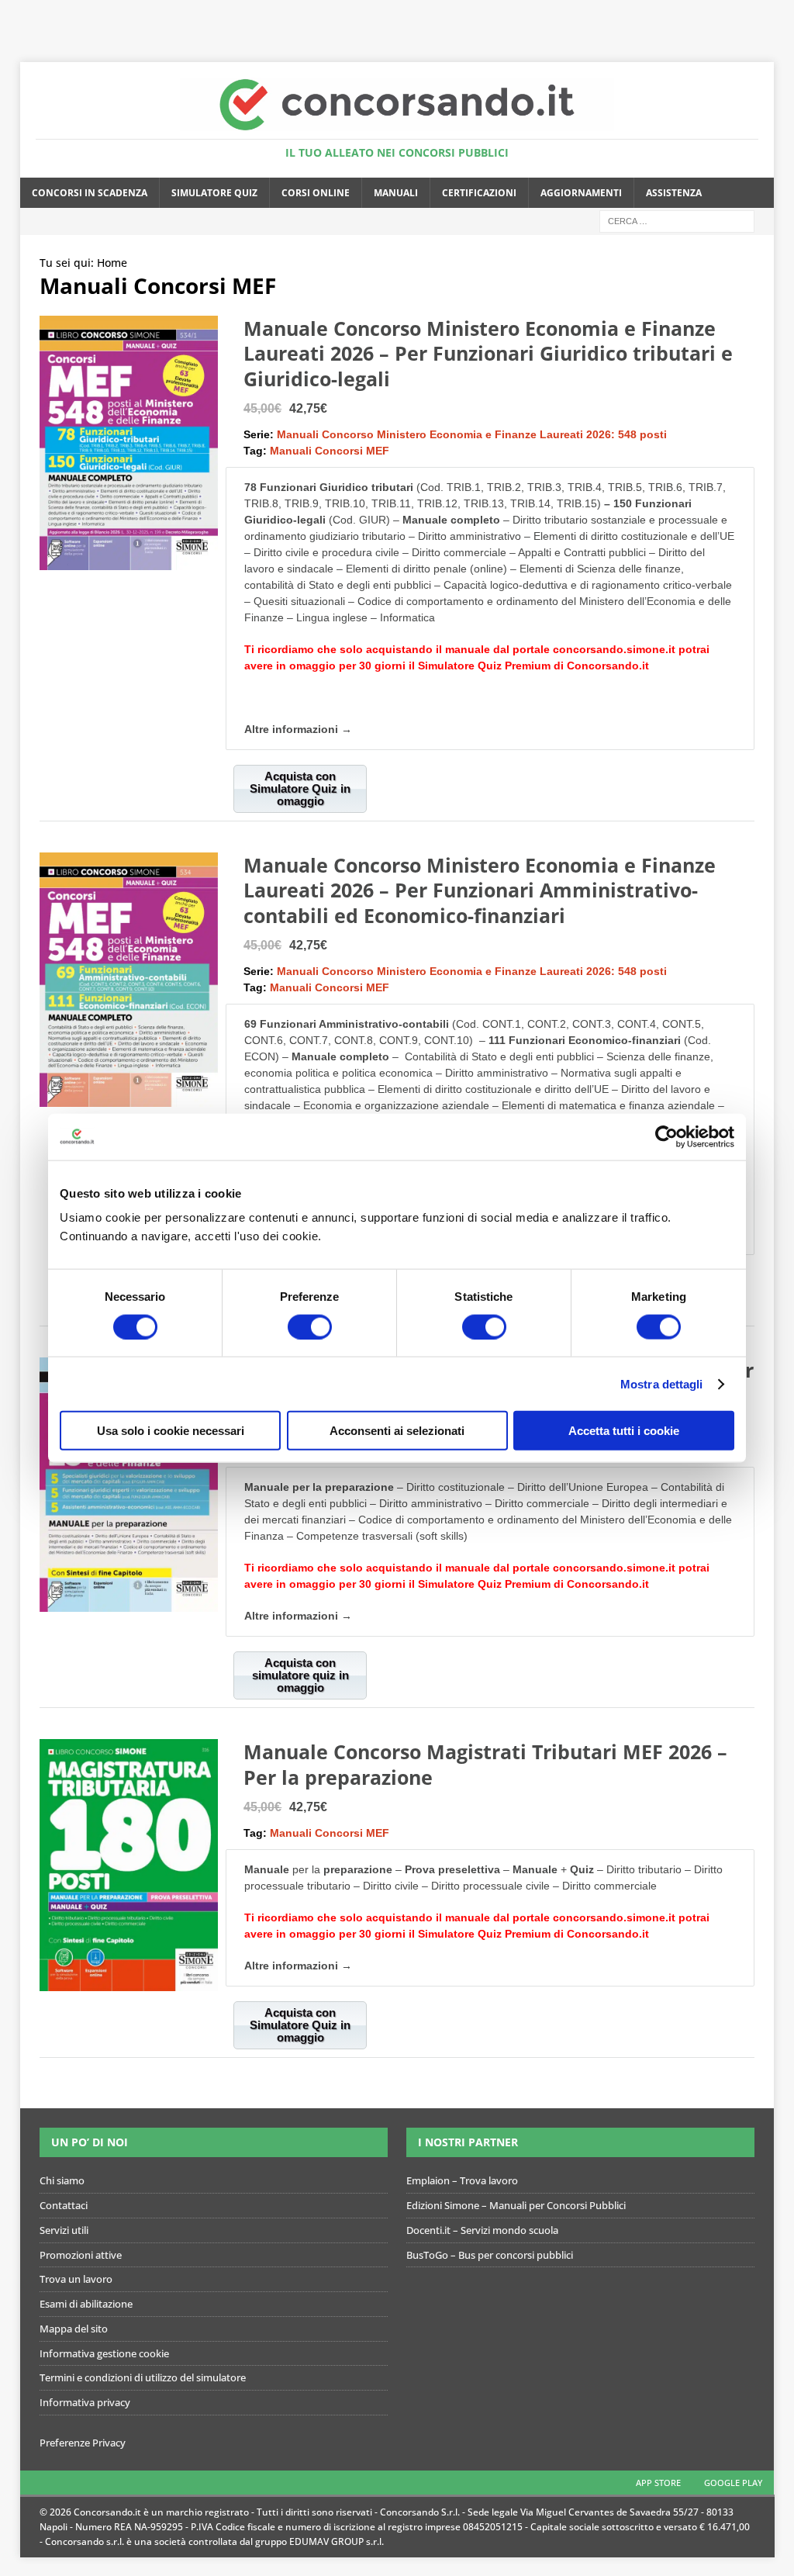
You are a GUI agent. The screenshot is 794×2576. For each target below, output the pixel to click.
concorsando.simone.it (614, 649)
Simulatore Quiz (214, 193)
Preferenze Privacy (83, 2443)
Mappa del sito (74, 2329)
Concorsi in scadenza (90, 193)
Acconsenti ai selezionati (397, 1431)
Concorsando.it (608, 666)
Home (112, 263)
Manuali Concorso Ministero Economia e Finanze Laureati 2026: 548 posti (472, 434)
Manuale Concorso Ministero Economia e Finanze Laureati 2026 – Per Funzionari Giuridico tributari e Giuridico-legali (488, 353)
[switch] (310, 1326)
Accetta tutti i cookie (624, 1431)
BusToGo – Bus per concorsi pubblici (490, 2255)
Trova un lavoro (76, 2279)
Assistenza (674, 193)
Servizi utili (64, 2230)
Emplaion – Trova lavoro (462, 2180)
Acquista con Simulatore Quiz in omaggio (300, 788)
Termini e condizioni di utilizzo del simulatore (143, 2377)
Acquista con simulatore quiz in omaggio (300, 1675)
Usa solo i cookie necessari (171, 1431)
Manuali (396, 193)
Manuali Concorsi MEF (330, 451)
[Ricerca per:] (677, 220)
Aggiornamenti (581, 193)
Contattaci (64, 2205)
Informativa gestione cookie (104, 2353)
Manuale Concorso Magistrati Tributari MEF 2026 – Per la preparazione (485, 1764)
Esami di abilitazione (86, 2304)
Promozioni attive (81, 2255)
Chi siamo (62, 2180)
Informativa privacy (85, 2402)
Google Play (733, 2483)
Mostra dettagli (662, 1383)
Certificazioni (479, 193)
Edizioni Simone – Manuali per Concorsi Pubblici (516, 2205)
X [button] (779, 16)
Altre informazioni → (298, 729)
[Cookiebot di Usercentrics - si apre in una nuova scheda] (666, 1136)
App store (658, 2483)
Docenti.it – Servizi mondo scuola (482, 2230)
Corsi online (316, 193)
